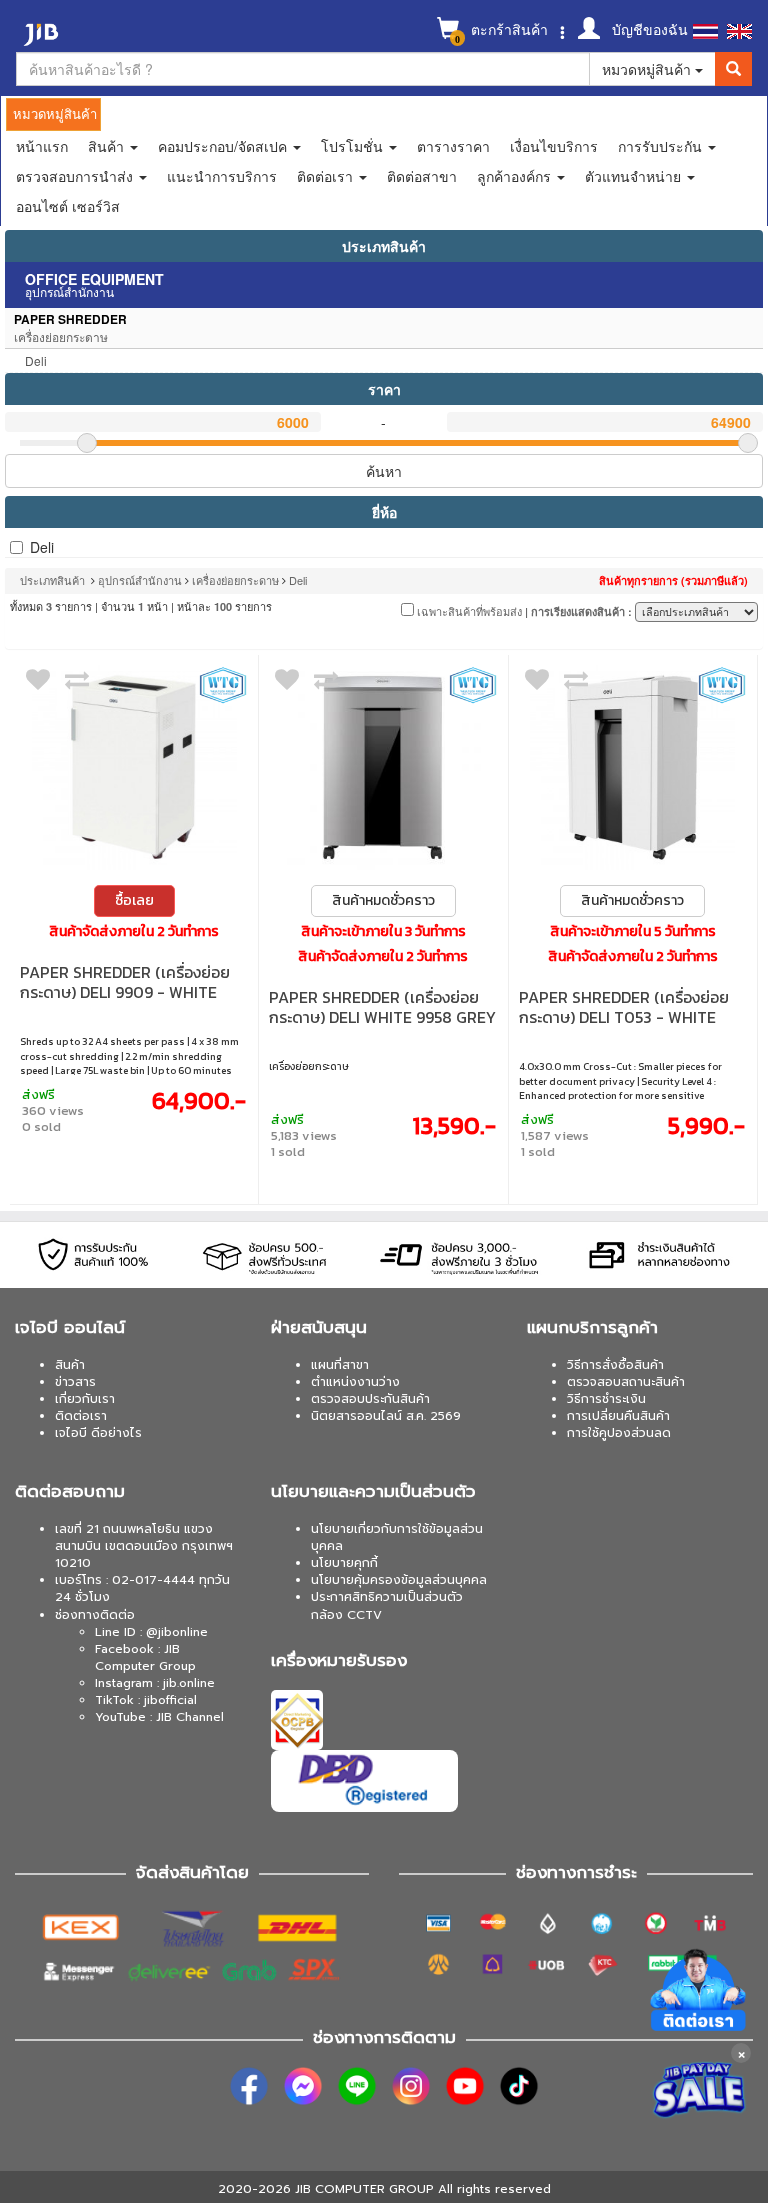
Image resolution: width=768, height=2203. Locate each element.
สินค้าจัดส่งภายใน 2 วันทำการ (134, 932)
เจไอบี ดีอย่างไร (98, 1433)
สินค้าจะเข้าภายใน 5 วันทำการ (633, 932)
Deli (42, 547)
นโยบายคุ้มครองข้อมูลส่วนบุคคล (399, 1580)
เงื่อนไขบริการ (554, 146)
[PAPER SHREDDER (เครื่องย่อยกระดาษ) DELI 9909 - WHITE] (134, 767)
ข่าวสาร (75, 1382)
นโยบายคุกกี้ (344, 1563)
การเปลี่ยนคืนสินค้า (618, 1416)
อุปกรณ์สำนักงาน (140, 580)
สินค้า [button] (108, 146)
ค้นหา (384, 471)
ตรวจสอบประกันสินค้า (370, 1399)
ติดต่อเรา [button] (327, 176)
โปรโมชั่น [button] (354, 146)
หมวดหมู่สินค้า (648, 69)
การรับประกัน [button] (662, 146)
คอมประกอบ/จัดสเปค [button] (224, 146)
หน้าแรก (42, 146)
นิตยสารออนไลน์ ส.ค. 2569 (386, 1416)
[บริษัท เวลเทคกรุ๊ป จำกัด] (223, 685)
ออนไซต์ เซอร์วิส (68, 206)
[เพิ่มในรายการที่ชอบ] (38, 684)
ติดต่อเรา (81, 1416)
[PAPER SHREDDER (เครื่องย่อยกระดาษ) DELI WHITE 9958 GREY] (383, 767)
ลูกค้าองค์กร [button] (516, 176)
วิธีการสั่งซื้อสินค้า (615, 1365)
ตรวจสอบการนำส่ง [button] (76, 176)
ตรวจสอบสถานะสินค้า (626, 1382)
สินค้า (70, 1365)
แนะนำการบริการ (222, 176)
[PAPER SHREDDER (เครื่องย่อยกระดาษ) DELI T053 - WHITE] (633, 767)
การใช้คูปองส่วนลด (619, 1433)
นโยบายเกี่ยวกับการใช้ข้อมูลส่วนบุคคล (397, 1537)
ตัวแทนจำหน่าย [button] (635, 176)
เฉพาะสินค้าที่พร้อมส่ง (468, 611)
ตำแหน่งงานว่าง (355, 1382)
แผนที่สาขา (340, 1365)
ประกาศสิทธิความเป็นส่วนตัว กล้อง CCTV (387, 1605)
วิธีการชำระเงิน (606, 1399)
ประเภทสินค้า (384, 246)
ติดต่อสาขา (422, 176)
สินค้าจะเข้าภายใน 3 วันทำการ (383, 932)
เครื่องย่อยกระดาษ (235, 580)
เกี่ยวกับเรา (85, 1399)
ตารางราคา (453, 146)
